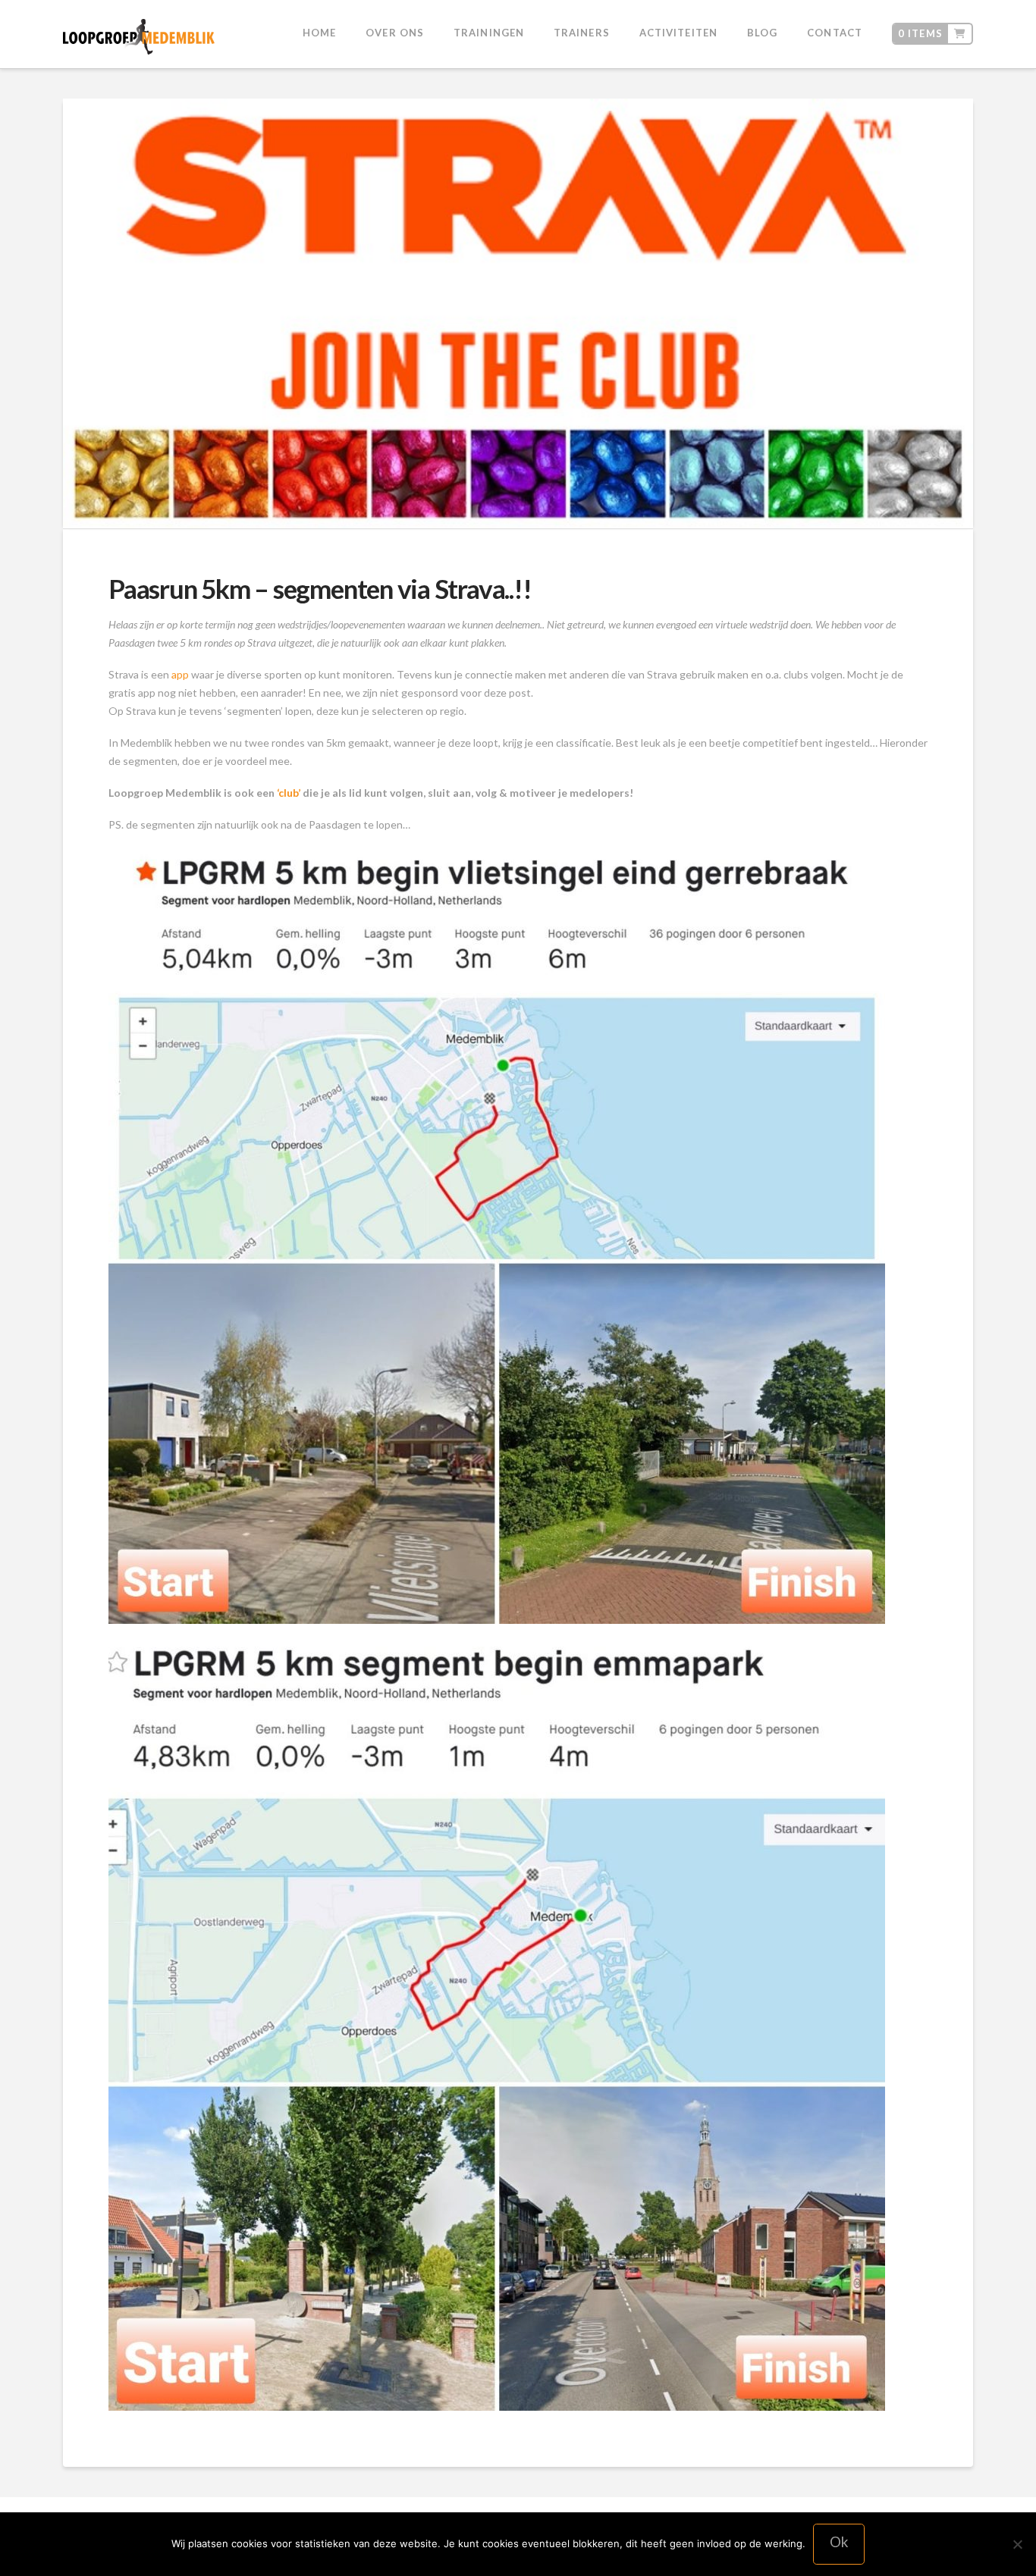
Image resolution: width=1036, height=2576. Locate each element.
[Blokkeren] (1017, 2544)
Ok (839, 2542)
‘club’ (290, 793)
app (181, 674)
